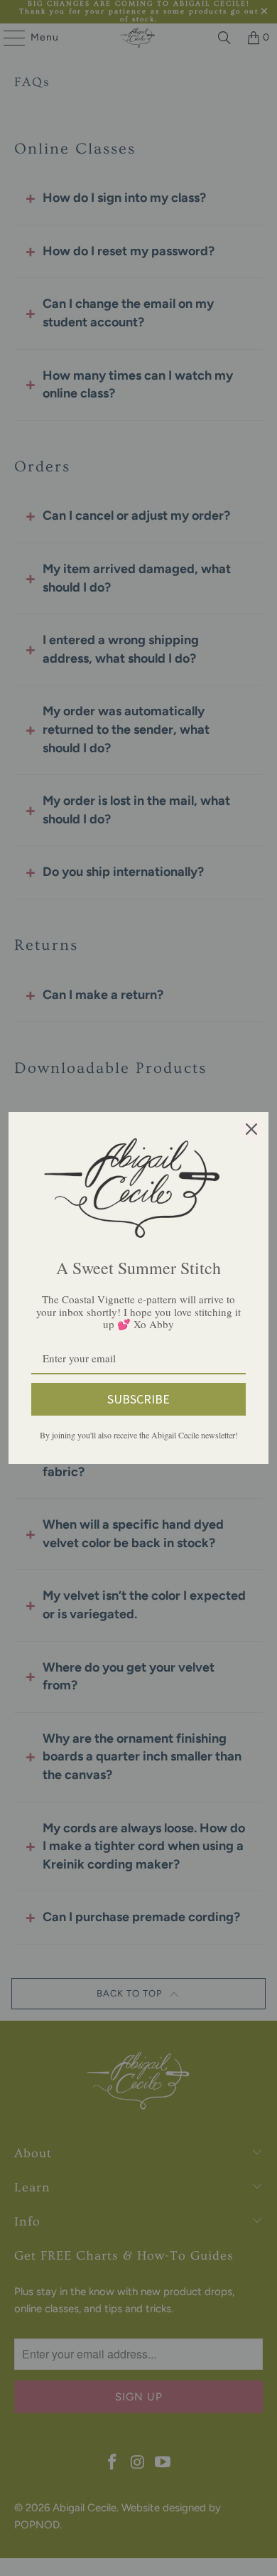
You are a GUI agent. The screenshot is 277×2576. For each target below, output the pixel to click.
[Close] (251, 1129)
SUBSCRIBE (138, 1399)
